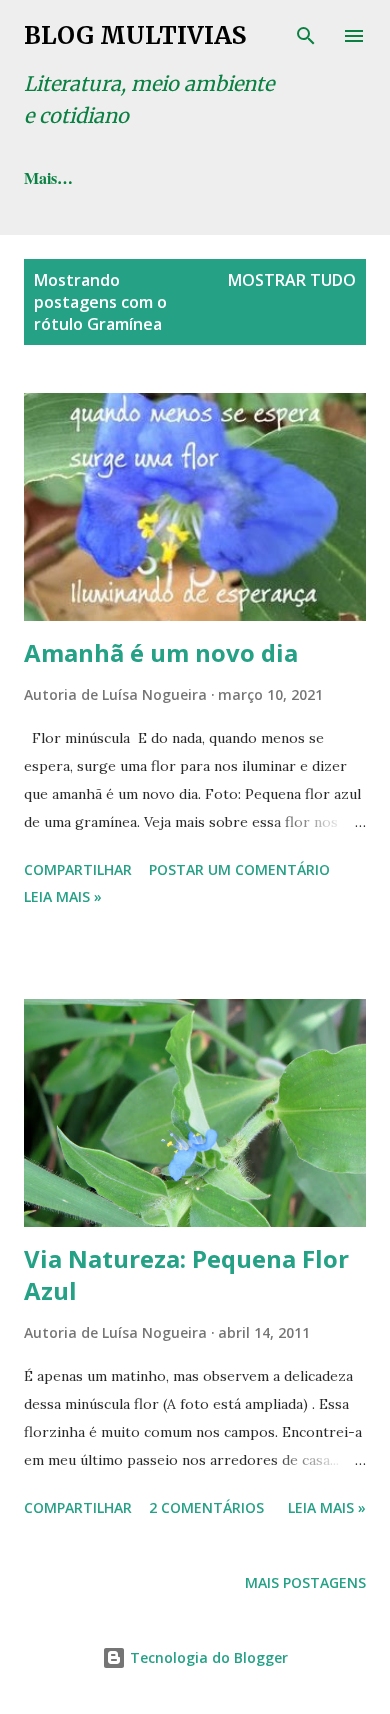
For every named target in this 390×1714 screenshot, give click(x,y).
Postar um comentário (239, 869)
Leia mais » (63, 896)
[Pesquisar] (306, 36)
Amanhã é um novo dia (161, 652)
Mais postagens (305, 1582)
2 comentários (206, 1507)
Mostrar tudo (292, 280)
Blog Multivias (135, 35)
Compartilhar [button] (78, 869)
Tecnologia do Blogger (207, 1657)
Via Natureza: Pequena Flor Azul (186, 1274)
